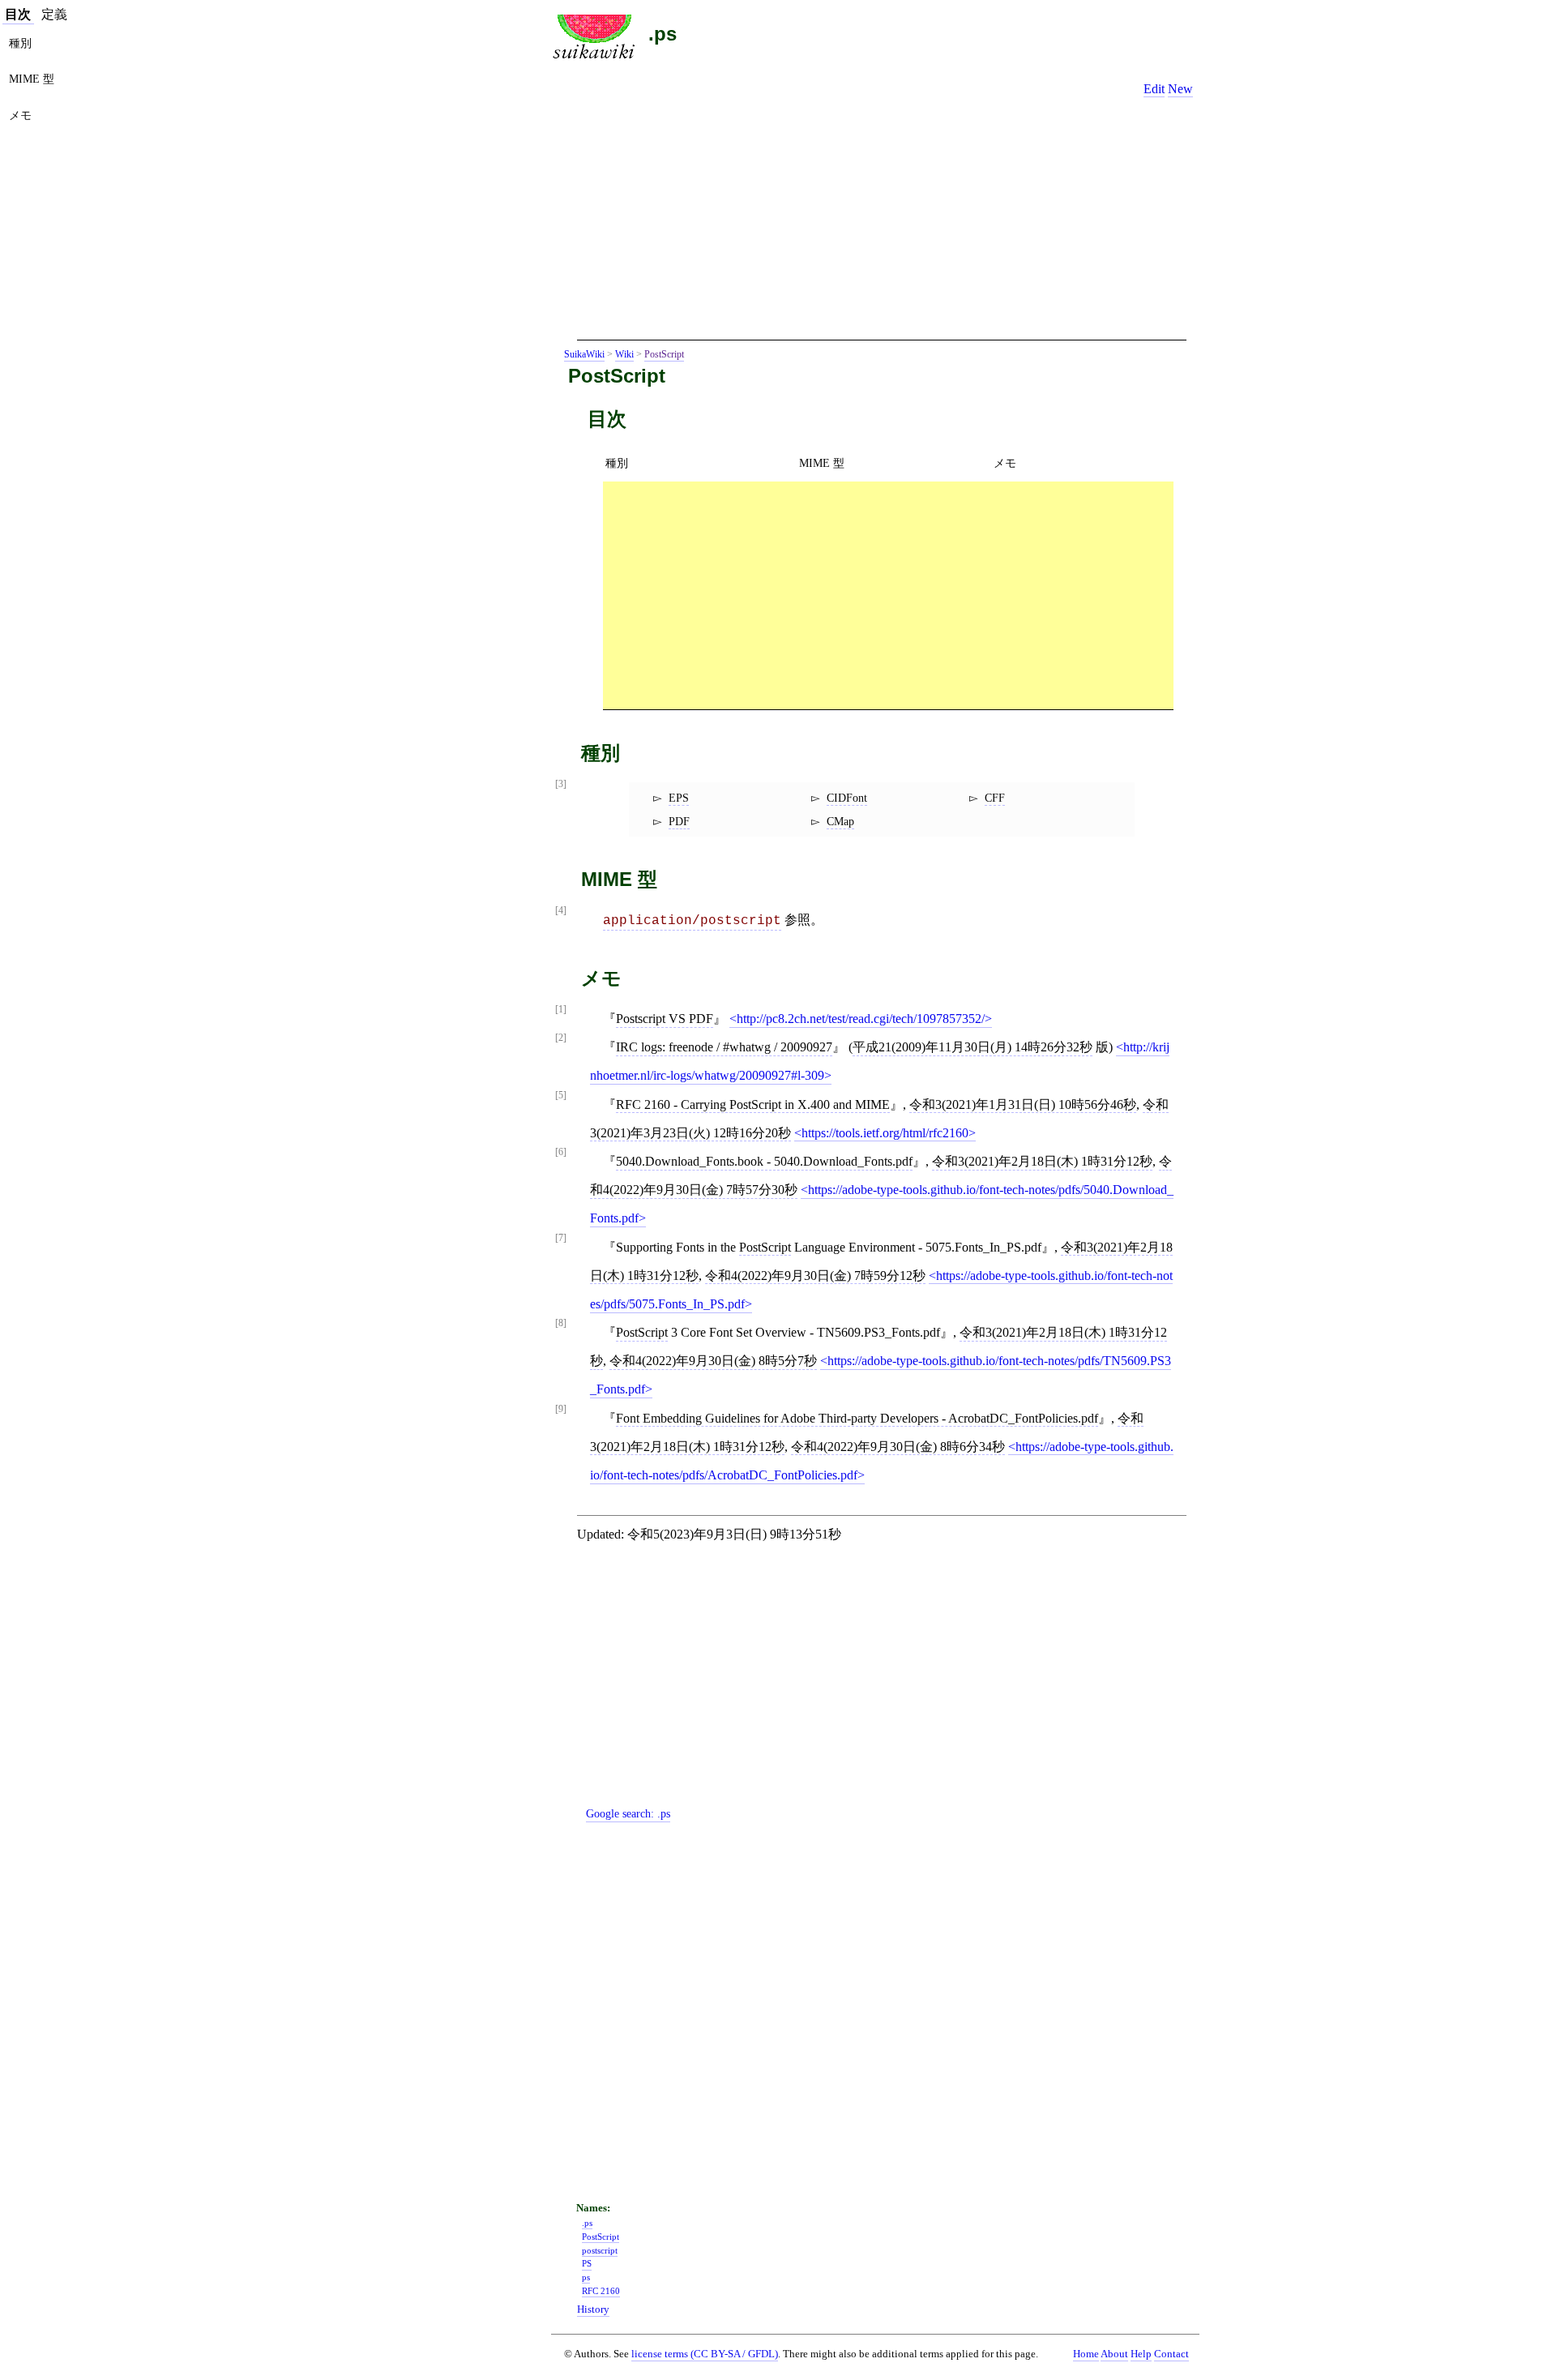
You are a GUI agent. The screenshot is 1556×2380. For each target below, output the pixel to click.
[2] (561, 1038)
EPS (679, 798)
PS (587, 2263)
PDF (679, 821)
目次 (18, 14)
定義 (54, 14)
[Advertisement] (882, 225)
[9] (561, 1409)
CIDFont (847, 798)
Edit (1154, 89)
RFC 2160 (601, 2291)
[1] (561, 1010)
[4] (561, 911)
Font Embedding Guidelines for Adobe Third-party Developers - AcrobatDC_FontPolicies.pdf (857, 1418)
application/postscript (692, 921)
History (593, 2309)
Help (1141, 2354)
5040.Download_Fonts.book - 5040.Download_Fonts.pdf (764, 1161)
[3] (561, 784)
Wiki (624, 354)
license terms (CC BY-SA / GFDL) (705, 2354)
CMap (840, 821)
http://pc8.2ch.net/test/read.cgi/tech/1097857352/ (861, 1019)
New (1180, 89)
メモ (1005, 463)
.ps (663, 34)
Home (1086, 2354)
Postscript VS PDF (665, 1019)
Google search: (628, 1813)
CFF (995, 798)
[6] (561, 1152)
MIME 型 (822, 463)
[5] (561, 1096)
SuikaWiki (584, 354)
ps (586, 2277)
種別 (617, 463)
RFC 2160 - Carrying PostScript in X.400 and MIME (753, 1104)
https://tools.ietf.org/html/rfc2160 (885, 1133)
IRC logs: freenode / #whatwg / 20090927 (724, 1047)
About (1114, 2354)
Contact (1171, 2354)
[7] (561, 1238)
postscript (600, 2250)
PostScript (664, 354)
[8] (561, 1323)
